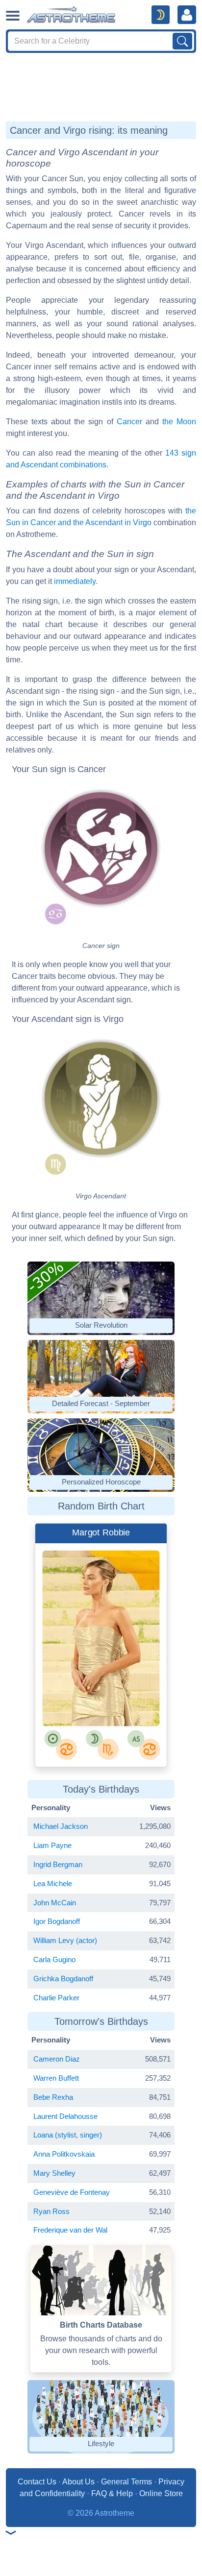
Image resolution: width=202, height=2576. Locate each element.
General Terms (126, 2482)
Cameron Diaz (57, 2059)
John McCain (55, 1903)
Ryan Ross (51, 2211)
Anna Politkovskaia (64, 2154)
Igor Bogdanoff (57, 1921)
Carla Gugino (54, 1959)
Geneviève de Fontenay (72, 2192)
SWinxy (81, 1691)
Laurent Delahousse (65, 2116)
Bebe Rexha (53, 2097)
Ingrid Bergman (58, 1864)
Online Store (161, 2493)
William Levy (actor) (65, 1940)
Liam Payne (52, 1845)
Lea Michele (53, 1883)
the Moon (179, 422)
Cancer (129, 422)
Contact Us (37, 2482)
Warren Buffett (56, 2078)
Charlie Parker (56, 1998)
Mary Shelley (54, 2173)
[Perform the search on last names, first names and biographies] (182, 41)
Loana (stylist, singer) (68, 2135)
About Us (78, 2482)
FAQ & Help (112, 2493)
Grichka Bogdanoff (63, 1979)
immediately (75, 581)
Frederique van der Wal (70, 2230)
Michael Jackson (61, 1826)
